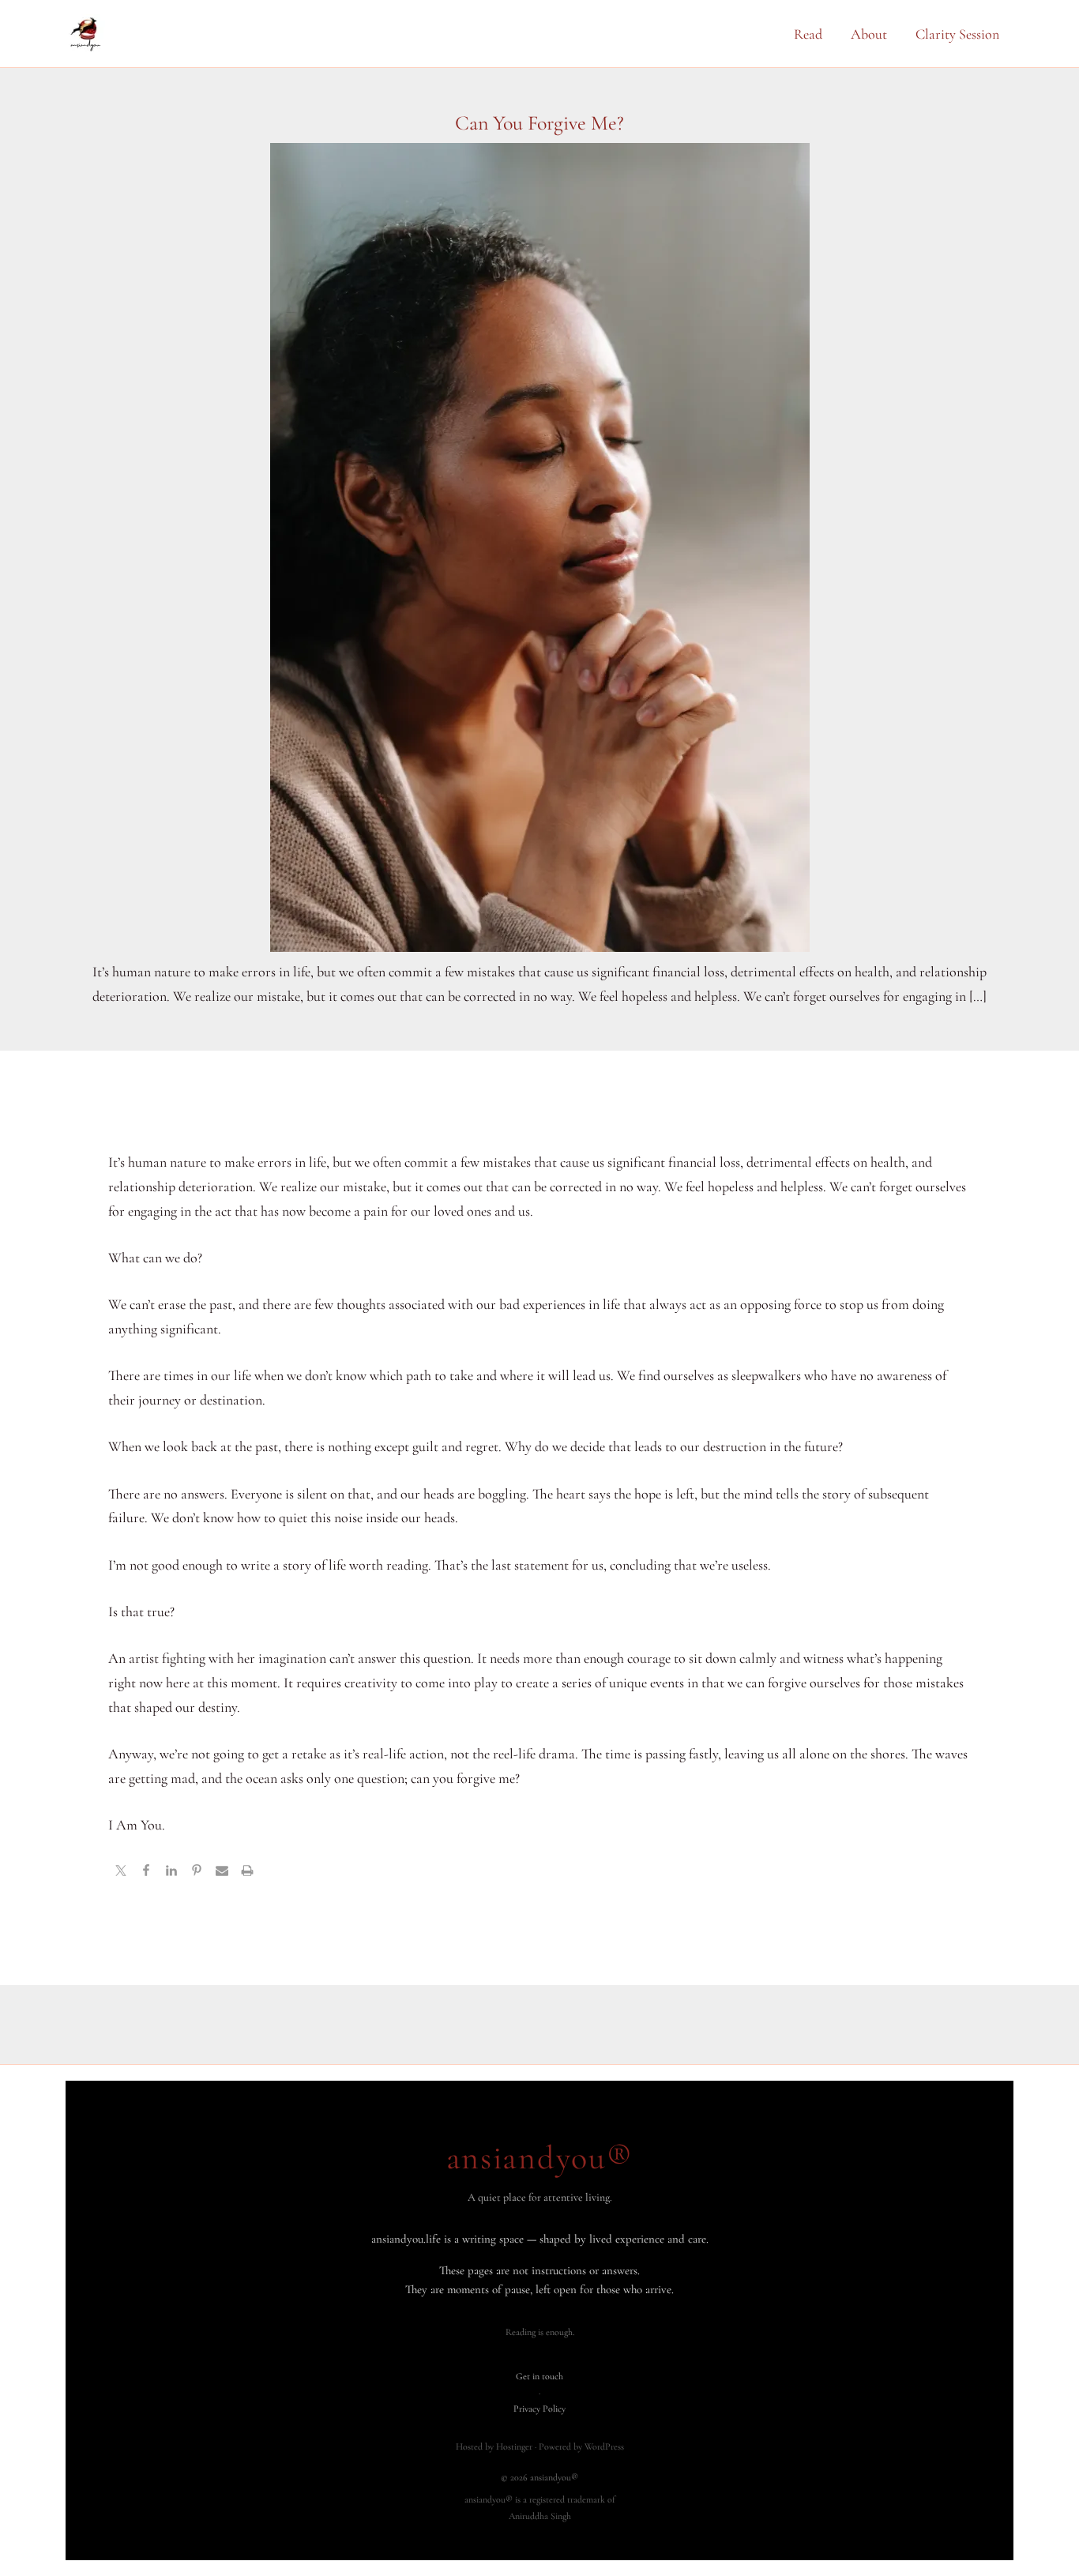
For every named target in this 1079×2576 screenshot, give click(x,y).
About (869, 34)
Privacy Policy (539, 2409)
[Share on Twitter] (121, 1872)
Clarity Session (957, 34)
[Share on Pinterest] (197, 1872)
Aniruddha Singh (540, 2516)
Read (808, 34)
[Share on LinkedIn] (171, 1872)
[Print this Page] (247, 1872)
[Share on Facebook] (146, 1872)
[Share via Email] (222, 1872)
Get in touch (539, 2376)
